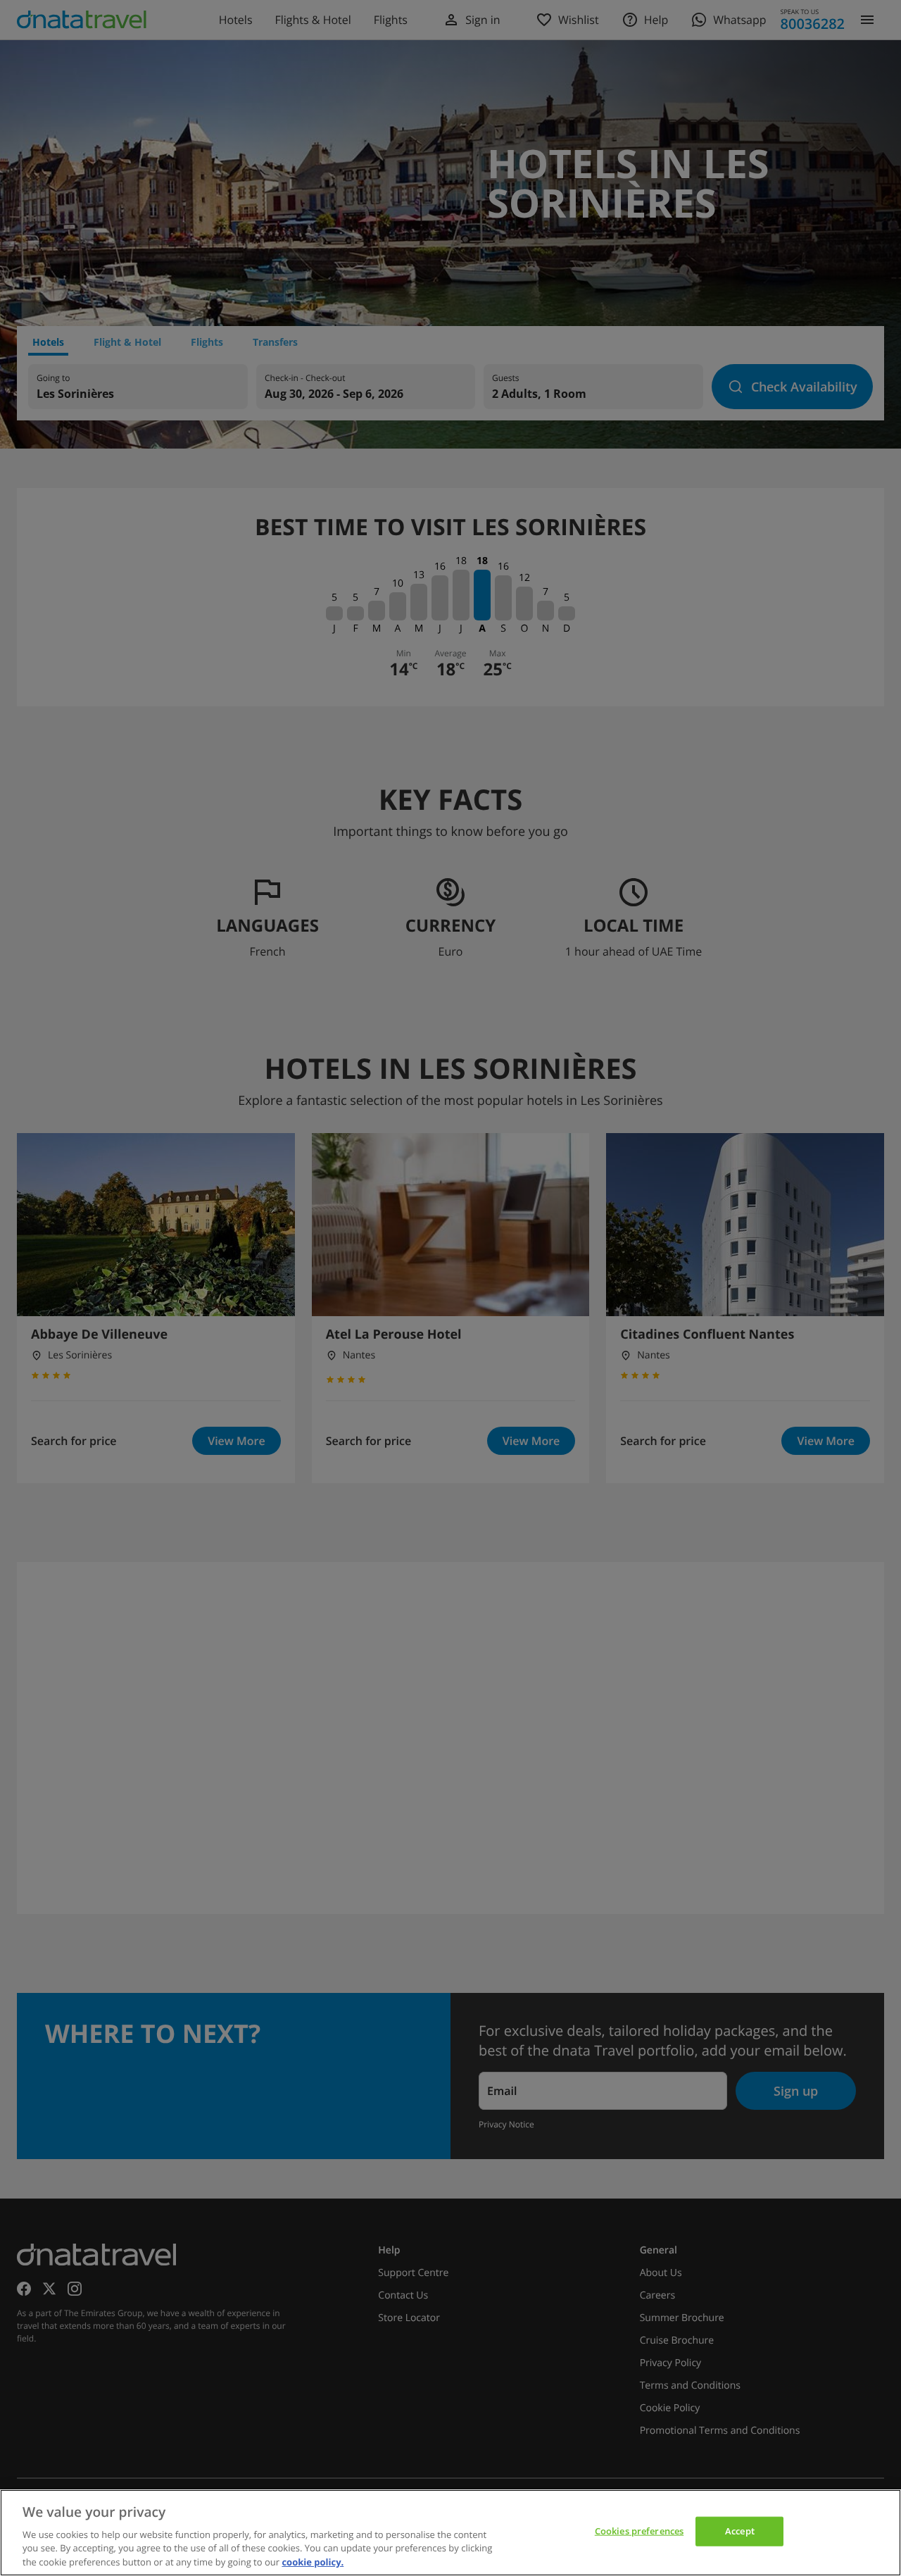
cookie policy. (313, 2561)
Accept (740, 2531)
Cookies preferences (639, 2531)
